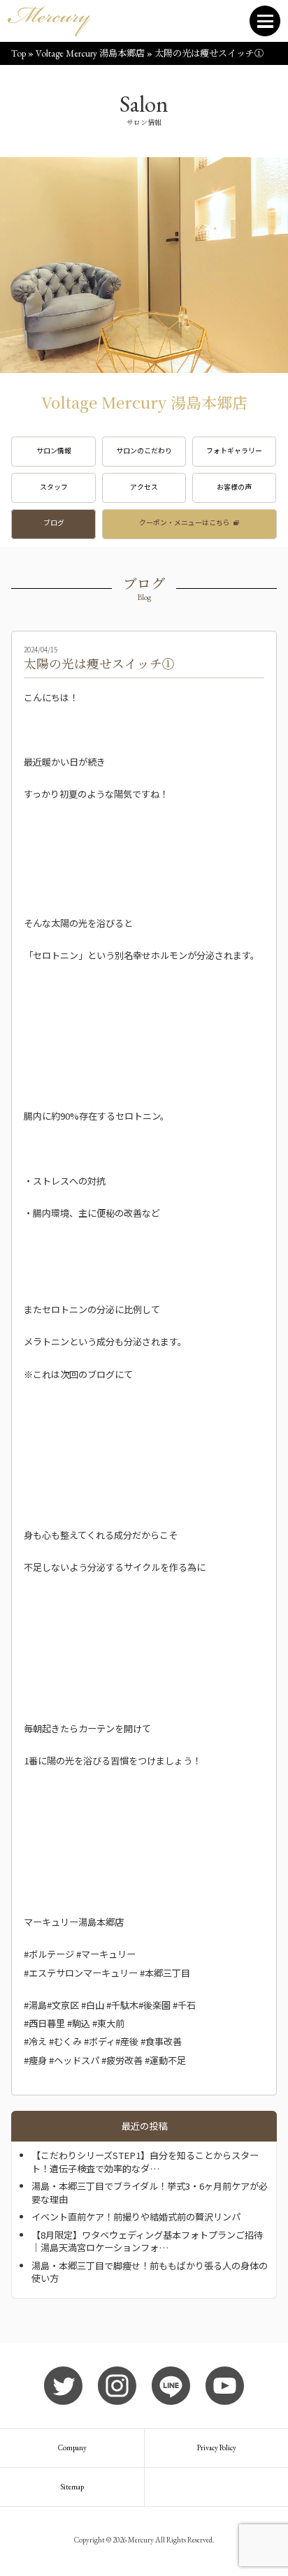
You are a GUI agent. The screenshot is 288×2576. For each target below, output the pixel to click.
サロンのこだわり (144, 451)
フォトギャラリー (234, 451)
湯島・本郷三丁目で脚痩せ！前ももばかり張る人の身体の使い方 (150, 2272)
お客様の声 (234, 487)
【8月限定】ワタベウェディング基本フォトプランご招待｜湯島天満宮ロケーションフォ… (147, 2241)
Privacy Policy (217, 2447)
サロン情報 (54, 451)
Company (72, 2447)
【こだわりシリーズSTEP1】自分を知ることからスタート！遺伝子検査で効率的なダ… (145, 2161)
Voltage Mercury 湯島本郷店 (90, 53)
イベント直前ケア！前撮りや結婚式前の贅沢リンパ (136, 2217)
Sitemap (72, 2487)
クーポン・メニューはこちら (185, 522)
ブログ (54, 522)
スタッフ (54, 487)
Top (19, 53)
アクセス (144, 487)
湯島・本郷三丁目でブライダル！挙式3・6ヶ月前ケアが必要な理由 (150, 2192)
